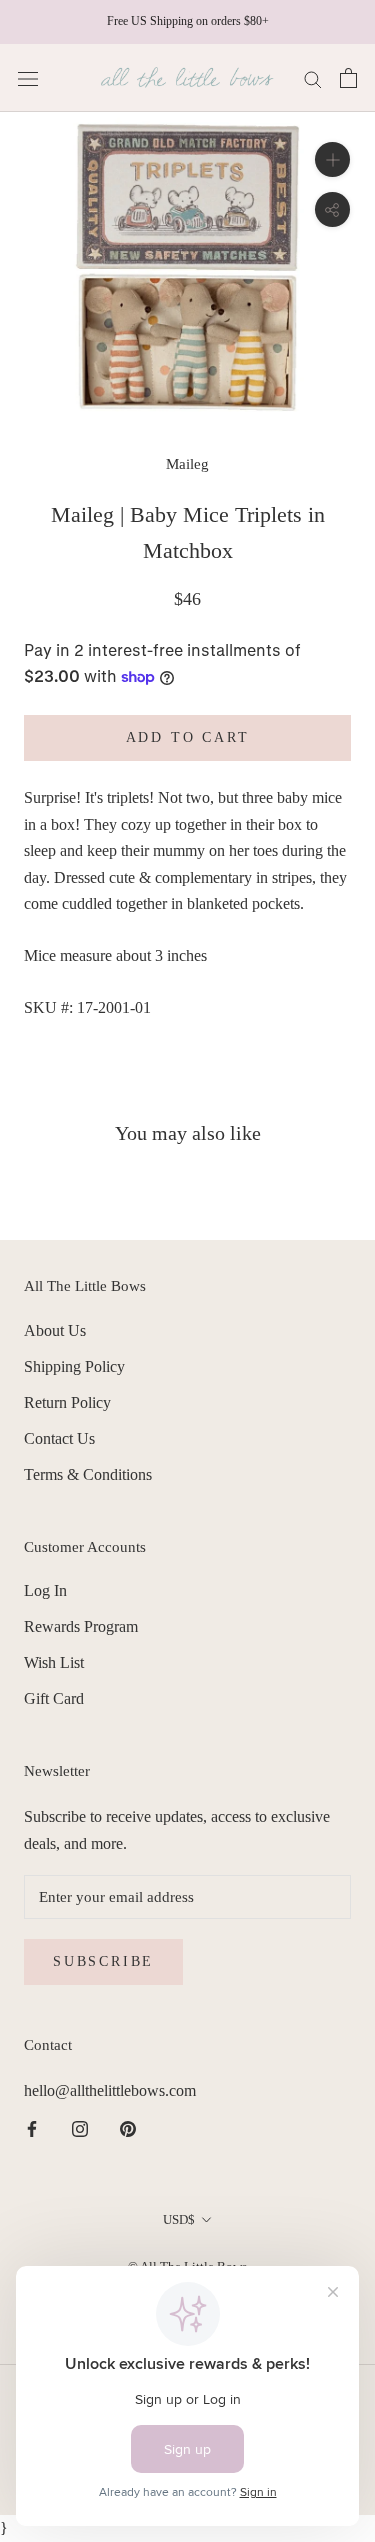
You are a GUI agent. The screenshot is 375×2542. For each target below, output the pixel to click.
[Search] (313, 78)
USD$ (179, 2219)
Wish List (54, 1662)
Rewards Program (81, 1626)
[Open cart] (348, 78)
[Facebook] (32, 2128)
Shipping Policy (74, 1366)
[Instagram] (80, 2128)
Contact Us (59, 1438)
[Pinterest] (128, 2128)
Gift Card (54, 1698)
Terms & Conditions (88, 1474)
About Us (55, 1330)
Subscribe (103, 1961)
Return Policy (67, 1402)
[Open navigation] (28, 78)
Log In (45, 1590)
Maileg (187, 464)
